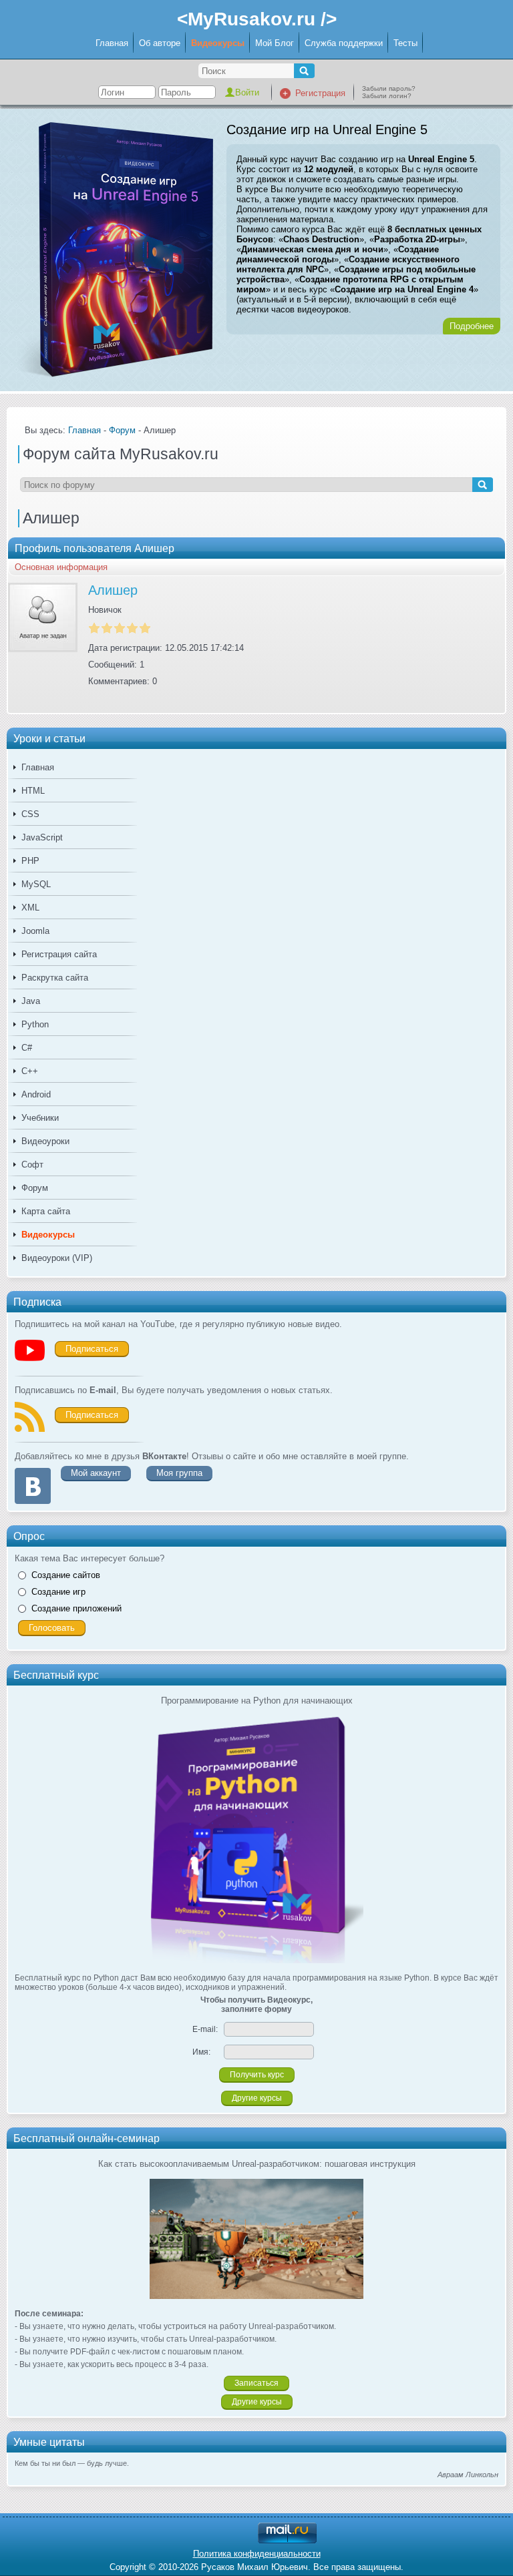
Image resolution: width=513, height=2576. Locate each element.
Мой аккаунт (96, 1473)
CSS (30, 814)
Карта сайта (46, 1211)
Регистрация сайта (59, 954)
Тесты (405, 43)
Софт (32, 1165)
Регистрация (320, 93)
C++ (30, 1071)
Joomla (35, 931)
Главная (112, 43)
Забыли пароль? (389, 88)
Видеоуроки (45, 1141)
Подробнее (472, 326)
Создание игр (58, 1592)
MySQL (36, 884)
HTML (33, 791)
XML (30, 908)
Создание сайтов (66, 1575)
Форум (35, 1188)
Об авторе (160, 43)
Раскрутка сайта (55, 978)
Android (36, 1094)
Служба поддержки (344, 43)
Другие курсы (257, 2098)
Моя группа (179, 1473)
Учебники (40, 1118)
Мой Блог (275, 43)
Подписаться (92, 1349)
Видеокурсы (218, 43)
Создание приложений (76, 1608)
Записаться (256, 2383)
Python (35, 1024)
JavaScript (42, 837)
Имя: (201, 2052)
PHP (30, 861)
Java (31, 1001)
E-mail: (205, 2029)
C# (27, 1048)
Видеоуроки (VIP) (57, 1258)
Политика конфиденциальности (257, 2554)
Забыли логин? (387, 96)
